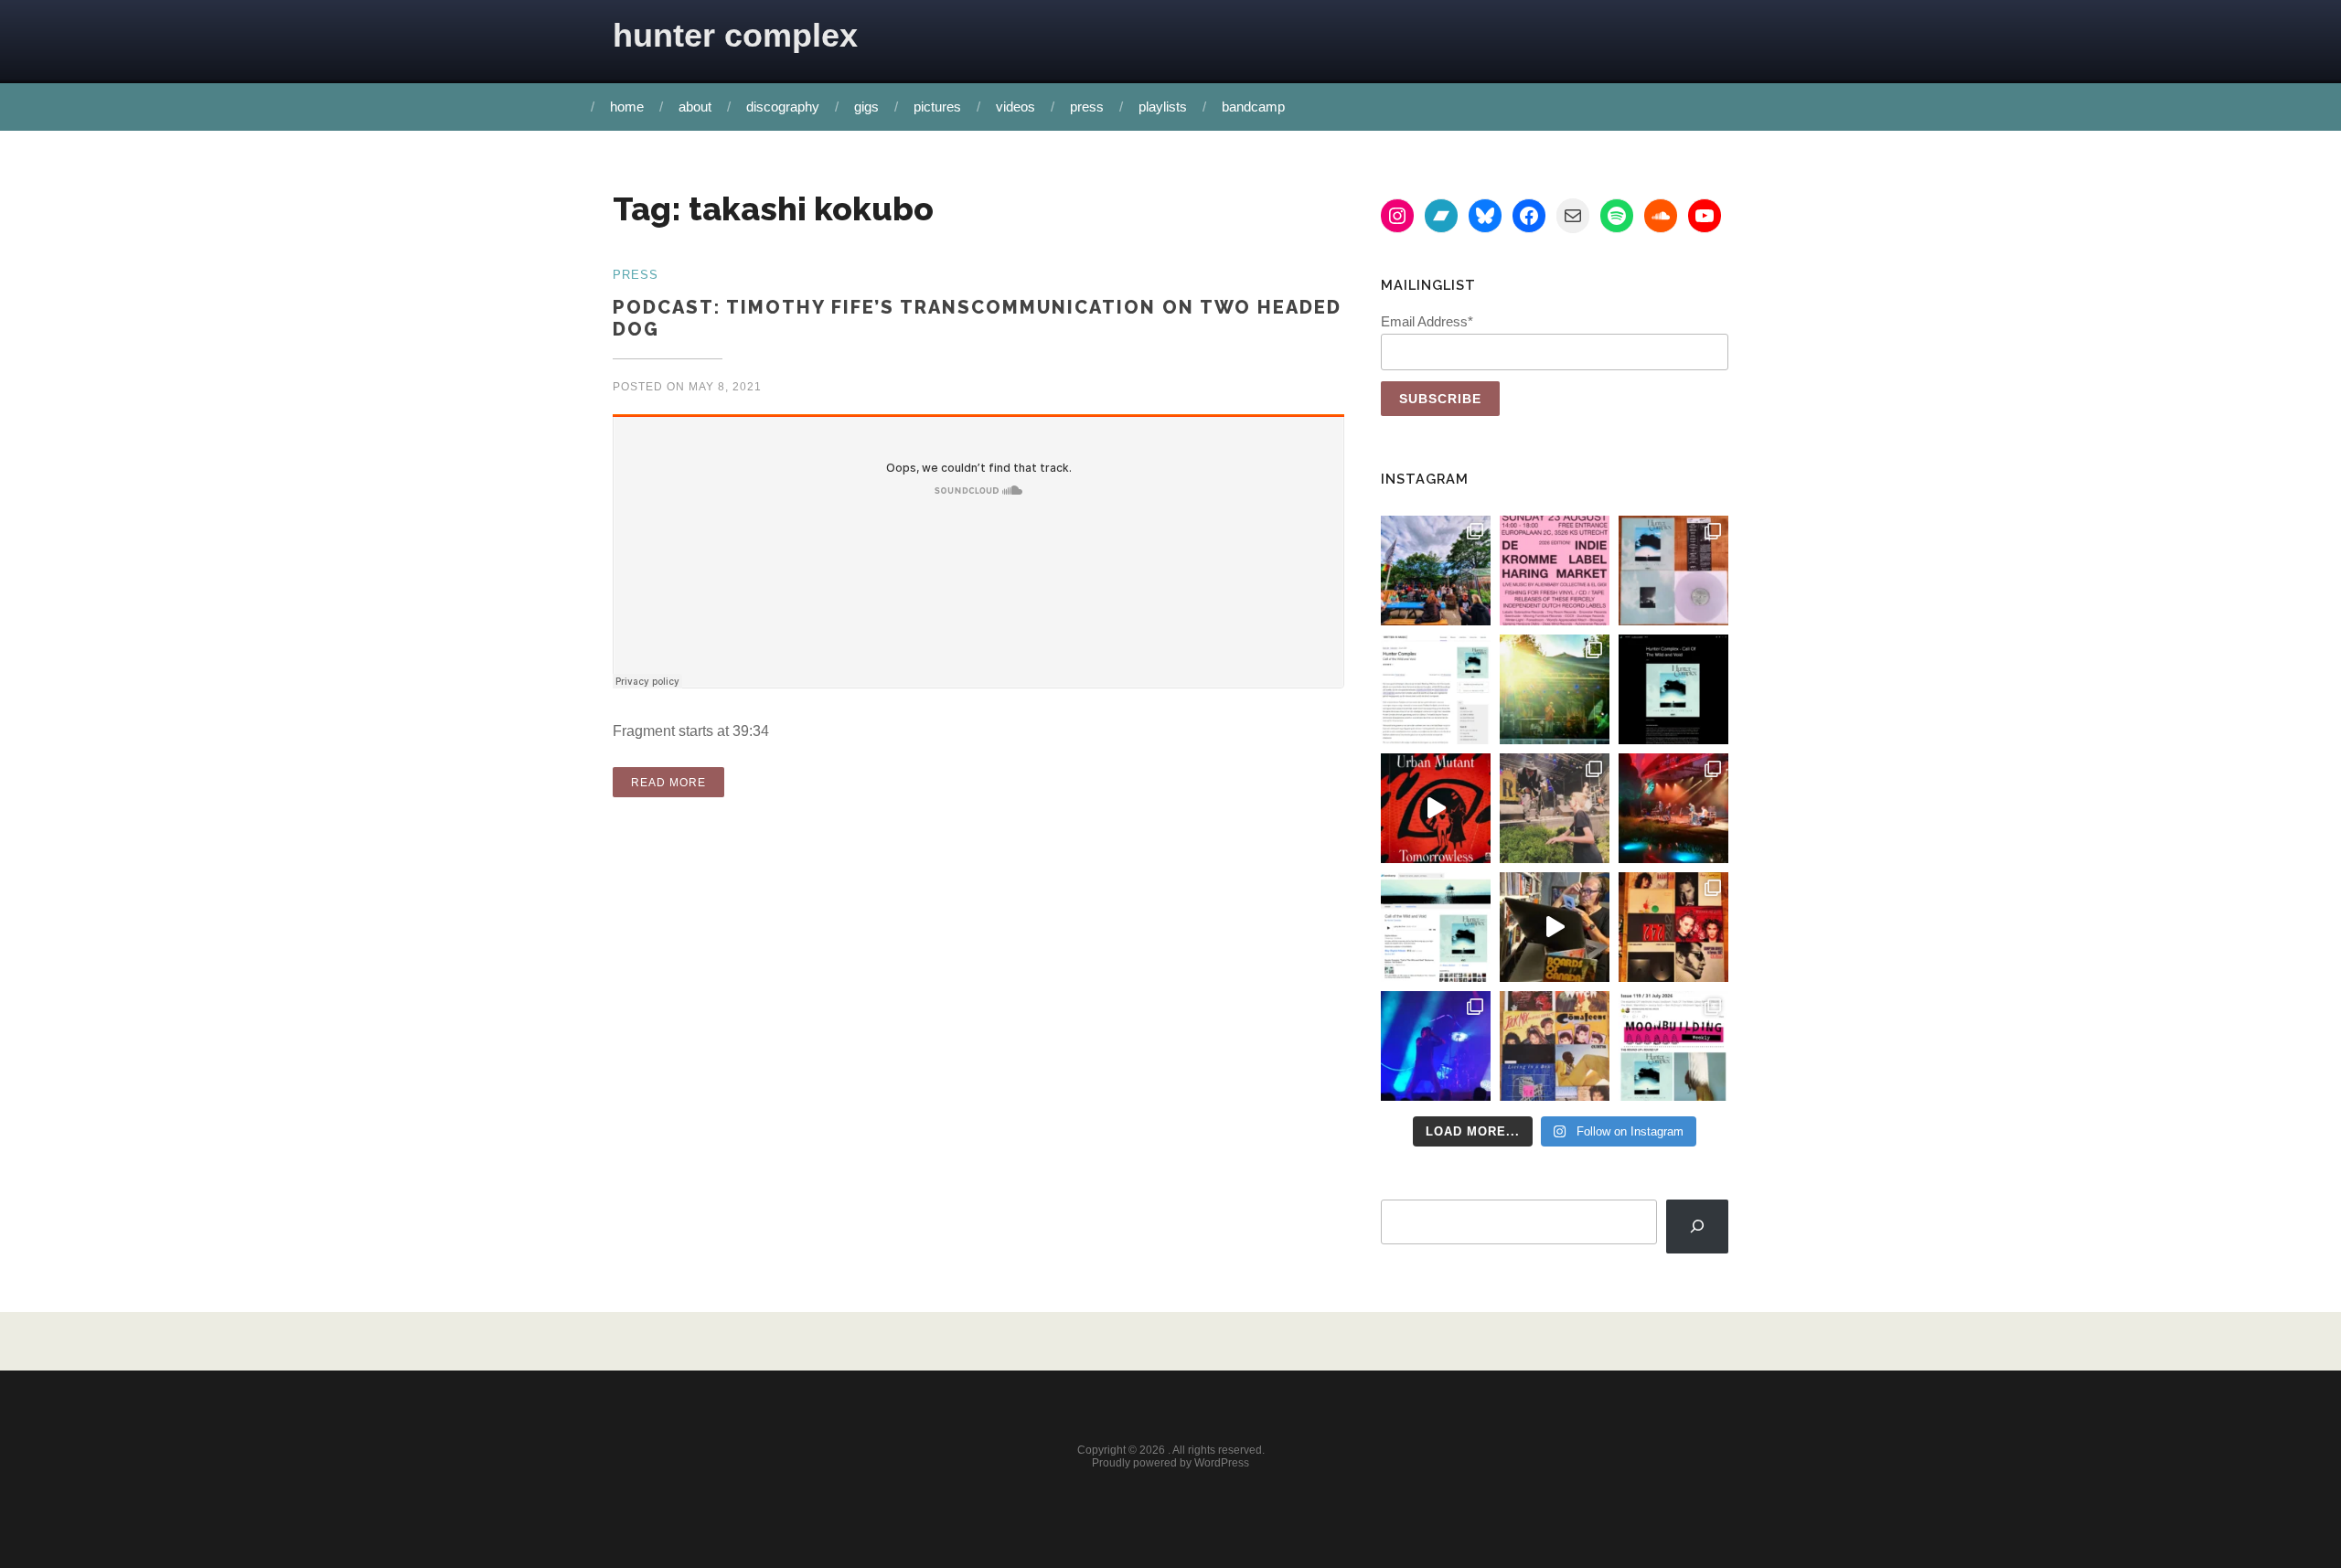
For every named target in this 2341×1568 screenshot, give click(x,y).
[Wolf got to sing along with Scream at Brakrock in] (1555, 808)
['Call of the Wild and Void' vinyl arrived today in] (1673, 571)
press (1087, 107)
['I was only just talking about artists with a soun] (1673, 1046)
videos (1016, 107)
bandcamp (1253, 107)
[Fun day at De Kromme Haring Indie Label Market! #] (1436, 571)
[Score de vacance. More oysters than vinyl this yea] (1555, 1046)
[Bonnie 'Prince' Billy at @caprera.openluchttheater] (1673, 808)
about (695, 107)
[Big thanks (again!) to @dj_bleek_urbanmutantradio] (1436, 808)
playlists (1163, 107)
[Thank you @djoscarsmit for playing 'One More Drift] (1555, 927)
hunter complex (735, 35)
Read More (678, 780)
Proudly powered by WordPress (1170, 1463)
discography (783, 107)
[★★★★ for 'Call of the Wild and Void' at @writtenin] (1436, 689)
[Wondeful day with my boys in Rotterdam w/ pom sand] (1673, 927)
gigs (866, 107)
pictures (937, 107)
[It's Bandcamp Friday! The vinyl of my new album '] (1436, 927)
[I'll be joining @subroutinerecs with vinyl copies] (1555, 571)
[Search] (1697, 1227)
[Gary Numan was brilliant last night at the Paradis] (1436, 1046)
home (627, 107)
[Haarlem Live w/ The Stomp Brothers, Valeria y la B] (1555, 689)
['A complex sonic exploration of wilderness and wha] (1673, 689)
